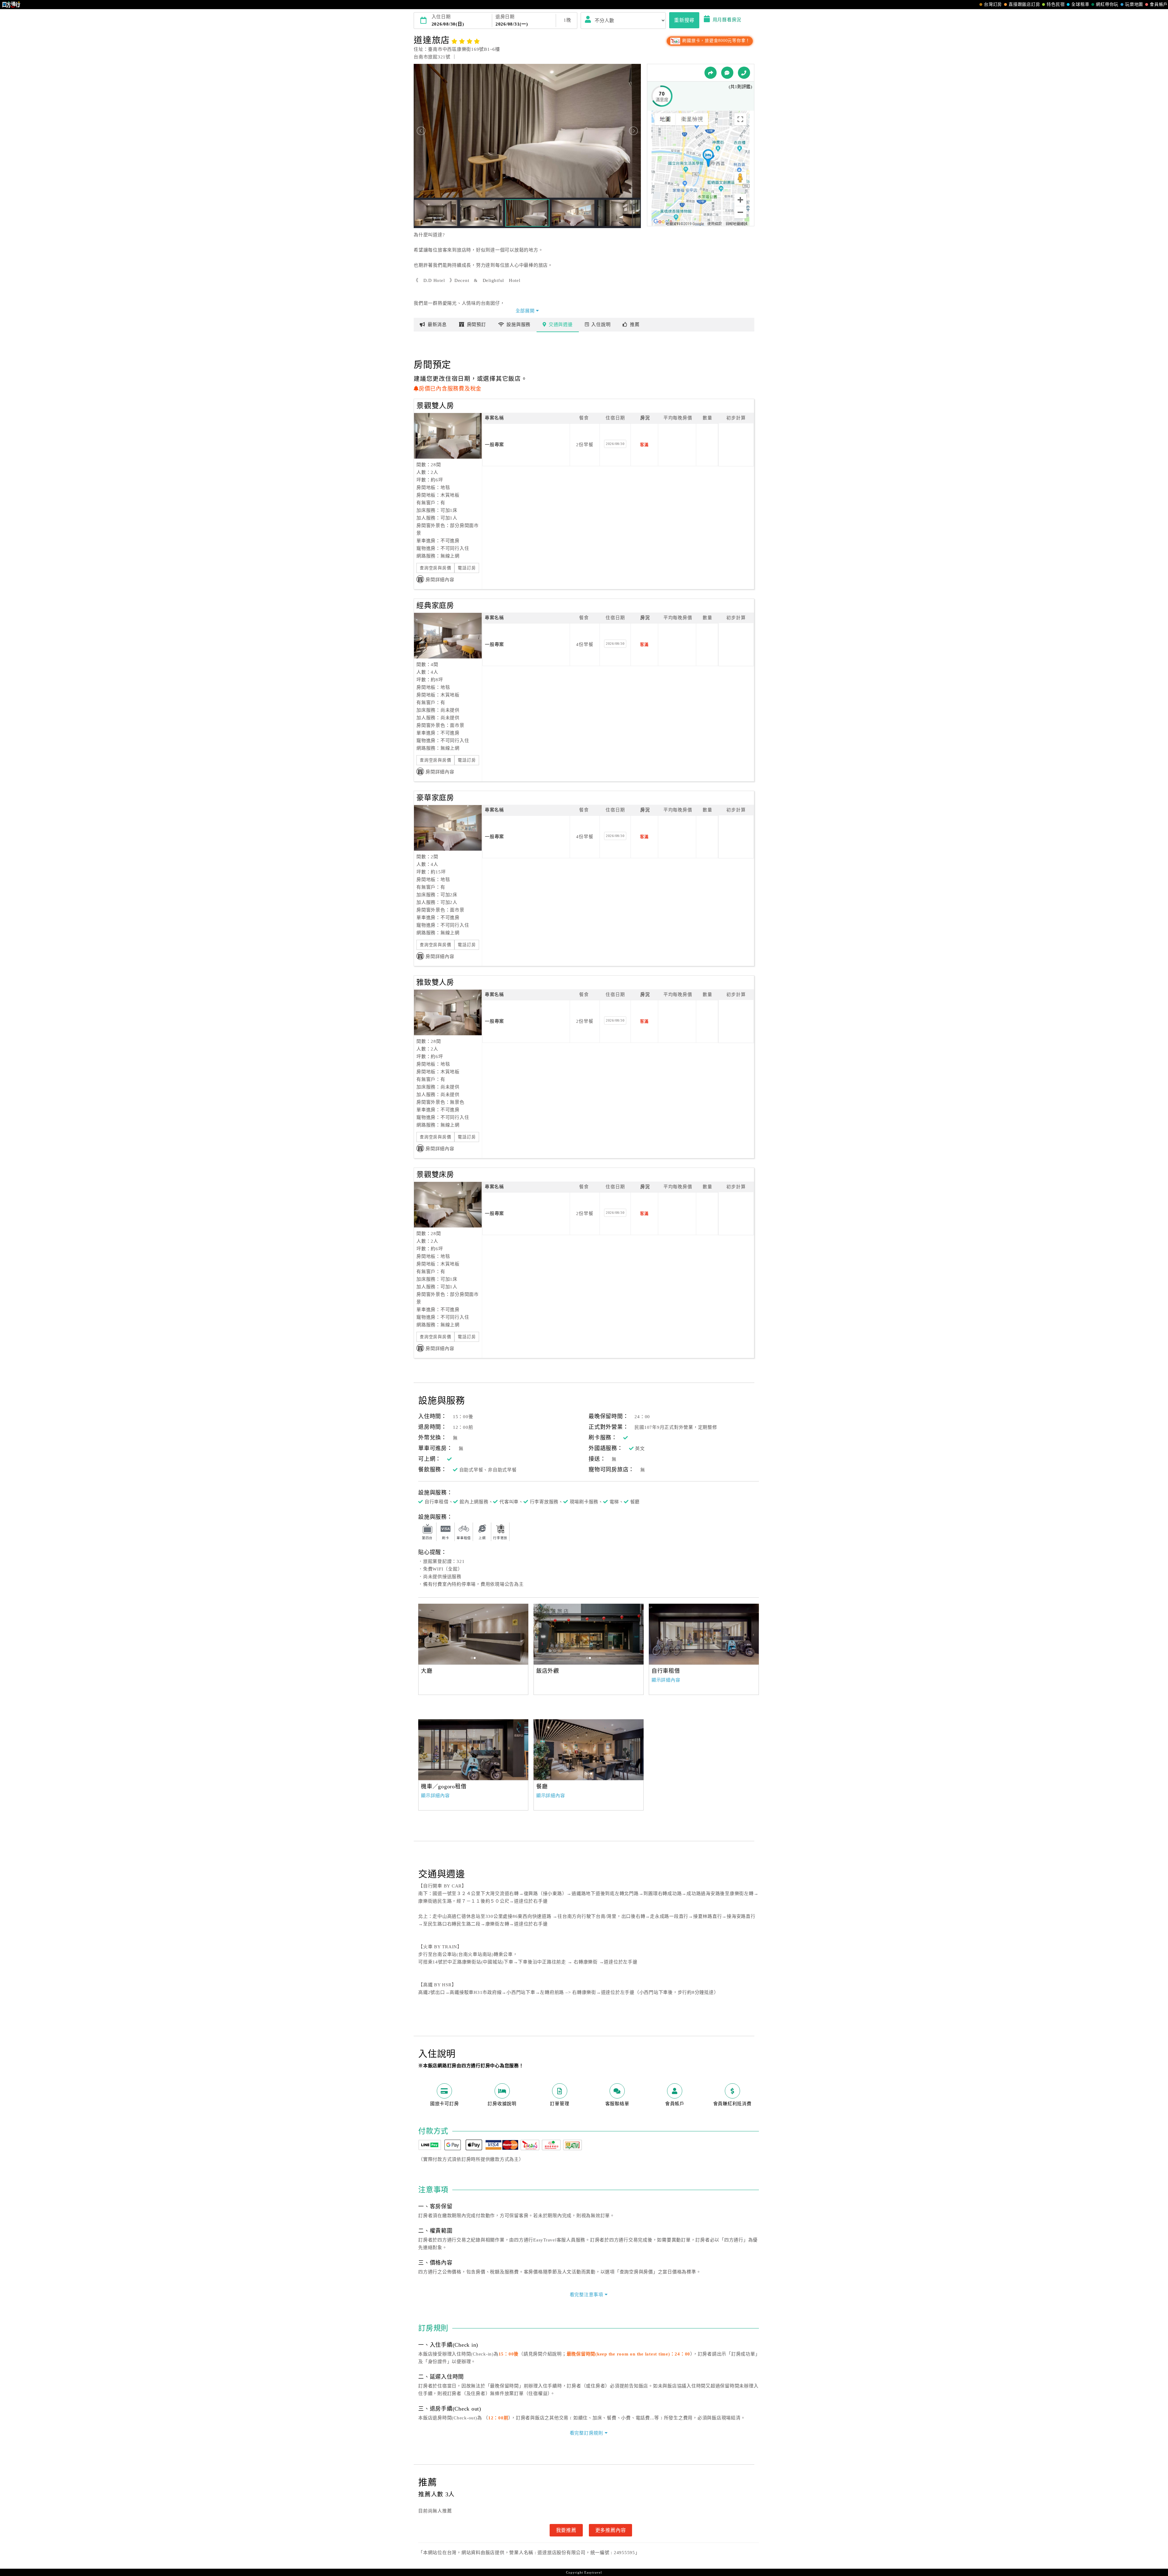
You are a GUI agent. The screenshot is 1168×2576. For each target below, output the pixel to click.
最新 (437, 325)
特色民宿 (1056, 4)
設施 (518, 325)
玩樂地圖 (1134, 4)
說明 (601, 325)
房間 (476, 325)
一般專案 (494, 445)
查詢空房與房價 (435, 568)
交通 (561, 325)
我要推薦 (566, 2530)
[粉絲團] (727, 73)
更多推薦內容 (611, 2530)
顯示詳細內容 (666, 1680)
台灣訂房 (993, 4)
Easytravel (593, 2572)
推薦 (635, 325)
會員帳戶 (1159, 4)
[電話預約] (744, 73)
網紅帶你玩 (1107, 4)
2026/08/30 (615, 444)
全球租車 (1080, 4)
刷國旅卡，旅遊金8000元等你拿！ (716, 41)
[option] (473, 1634)
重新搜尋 (684, 20)
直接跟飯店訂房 (1024, 4)
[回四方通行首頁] (11, 5)
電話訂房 (467, 568)
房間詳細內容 (440, 580)
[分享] (711, 73)
